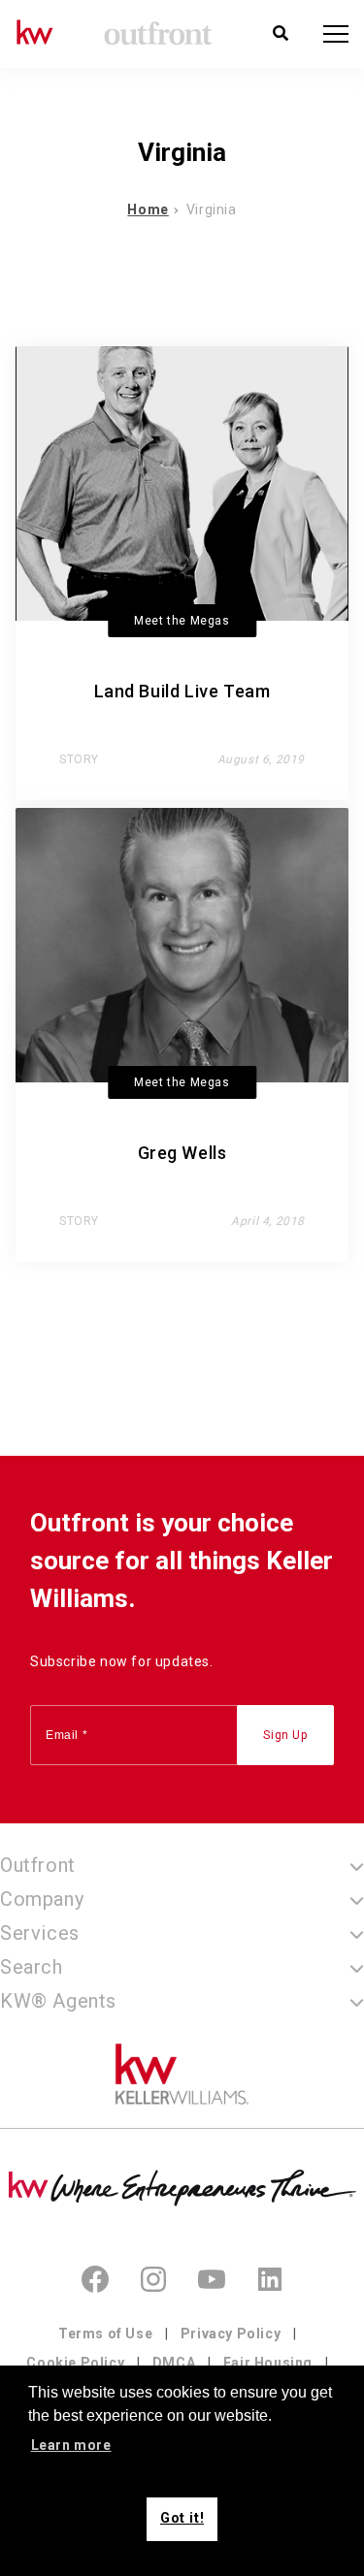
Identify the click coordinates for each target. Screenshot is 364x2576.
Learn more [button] (71, 2445)
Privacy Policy (231, 2334)
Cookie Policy (75, 2363)
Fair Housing (268, 2363)
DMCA (174, 2363)
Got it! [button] (182, 2518)
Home (148, 209)
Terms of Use (105, 2334)
